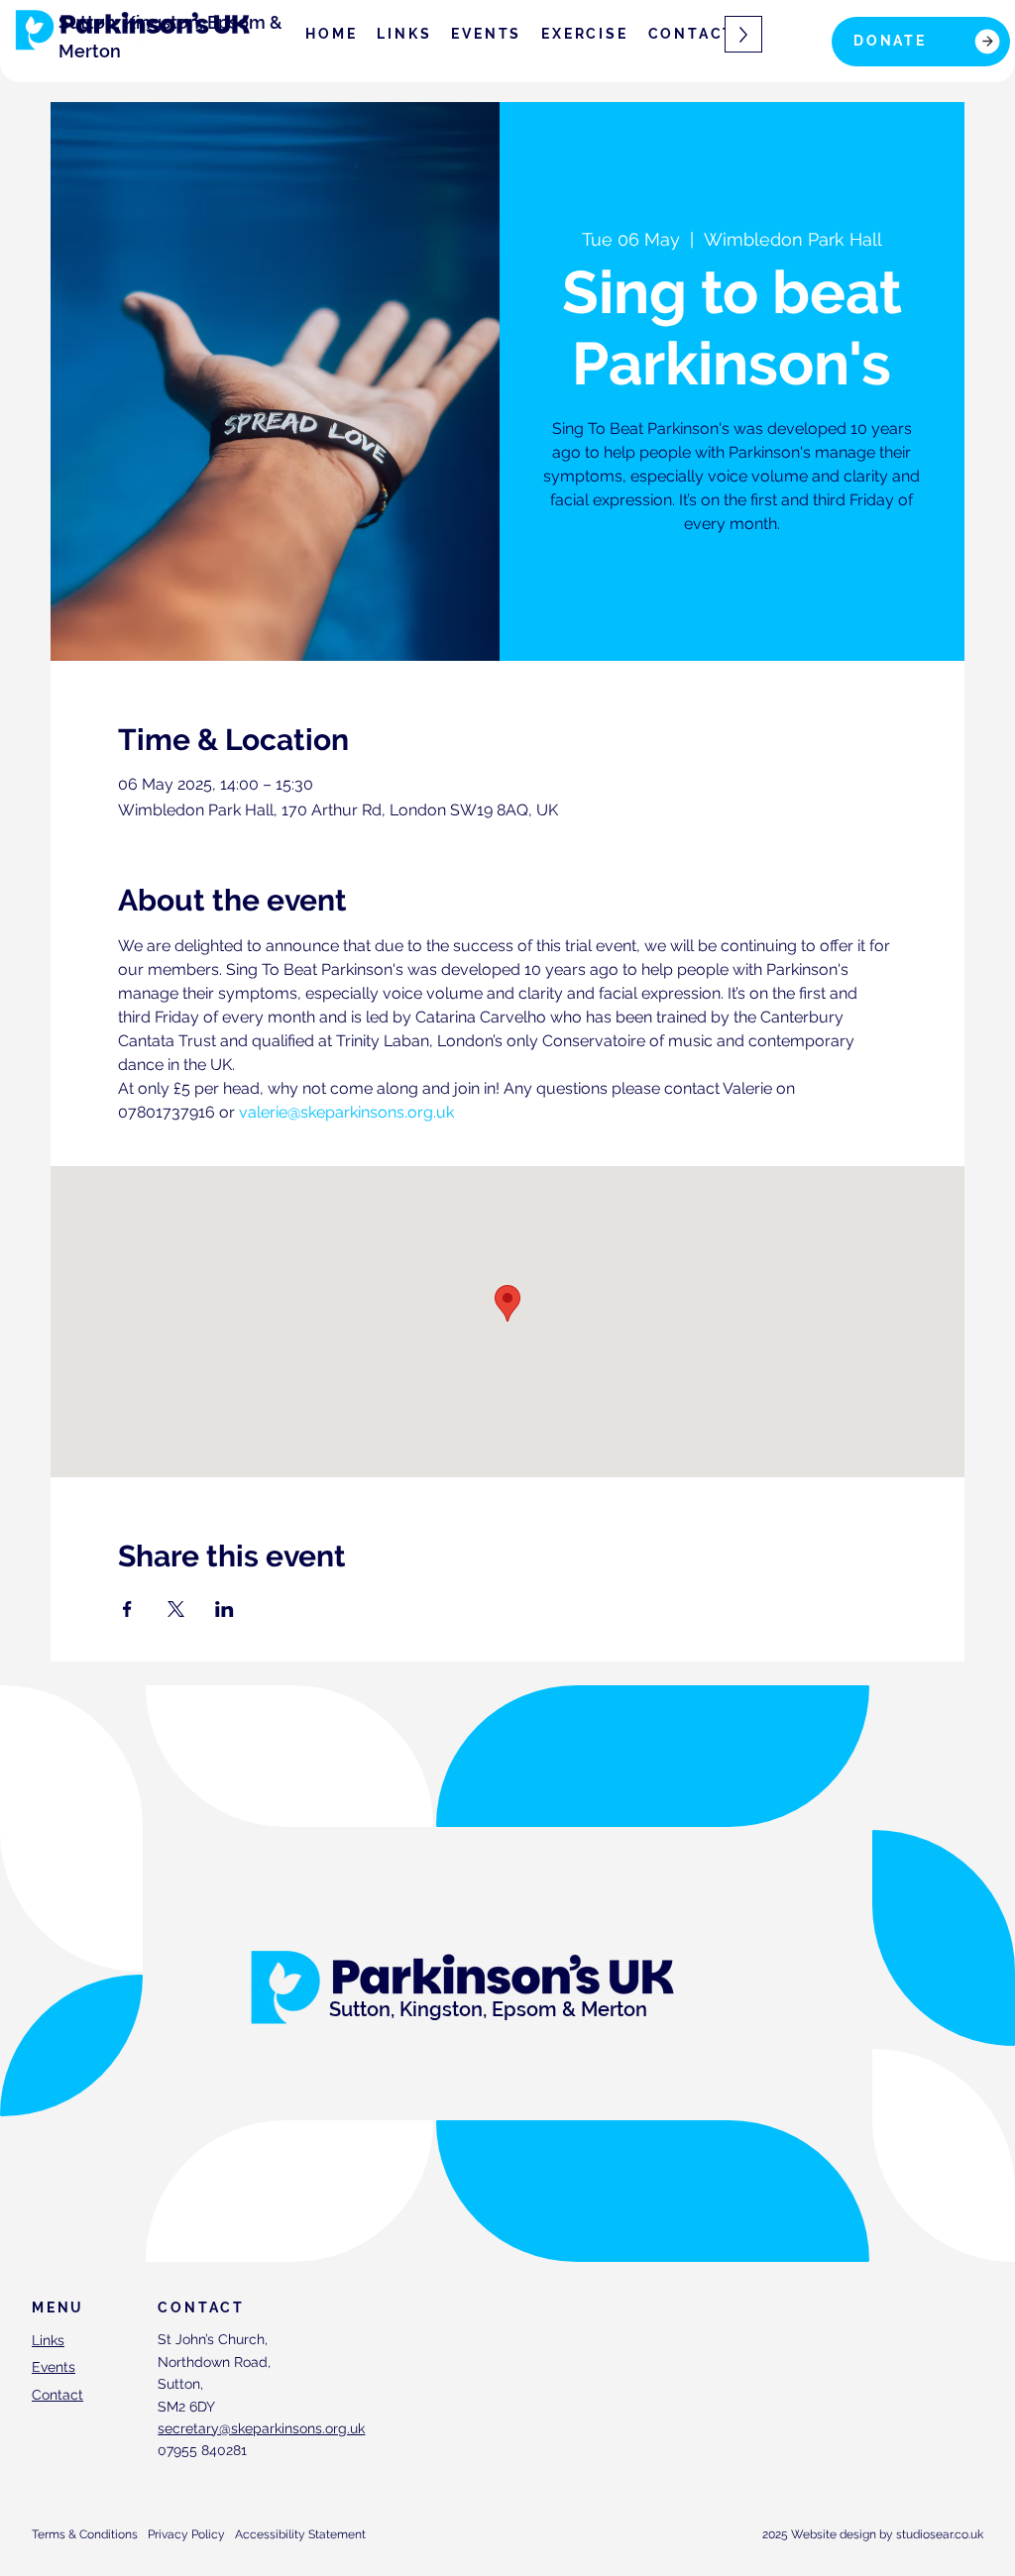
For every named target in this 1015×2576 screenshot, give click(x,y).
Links (48, 2340)
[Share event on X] (176, 1609)
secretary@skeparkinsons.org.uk (261, 2428)
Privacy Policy (186, 2534)
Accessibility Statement (300, 2534)
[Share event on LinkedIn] (225, 1609)
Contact (57, 2395)
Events (54, 2367)
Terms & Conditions (85, 2534)
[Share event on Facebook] (127, 1609)
